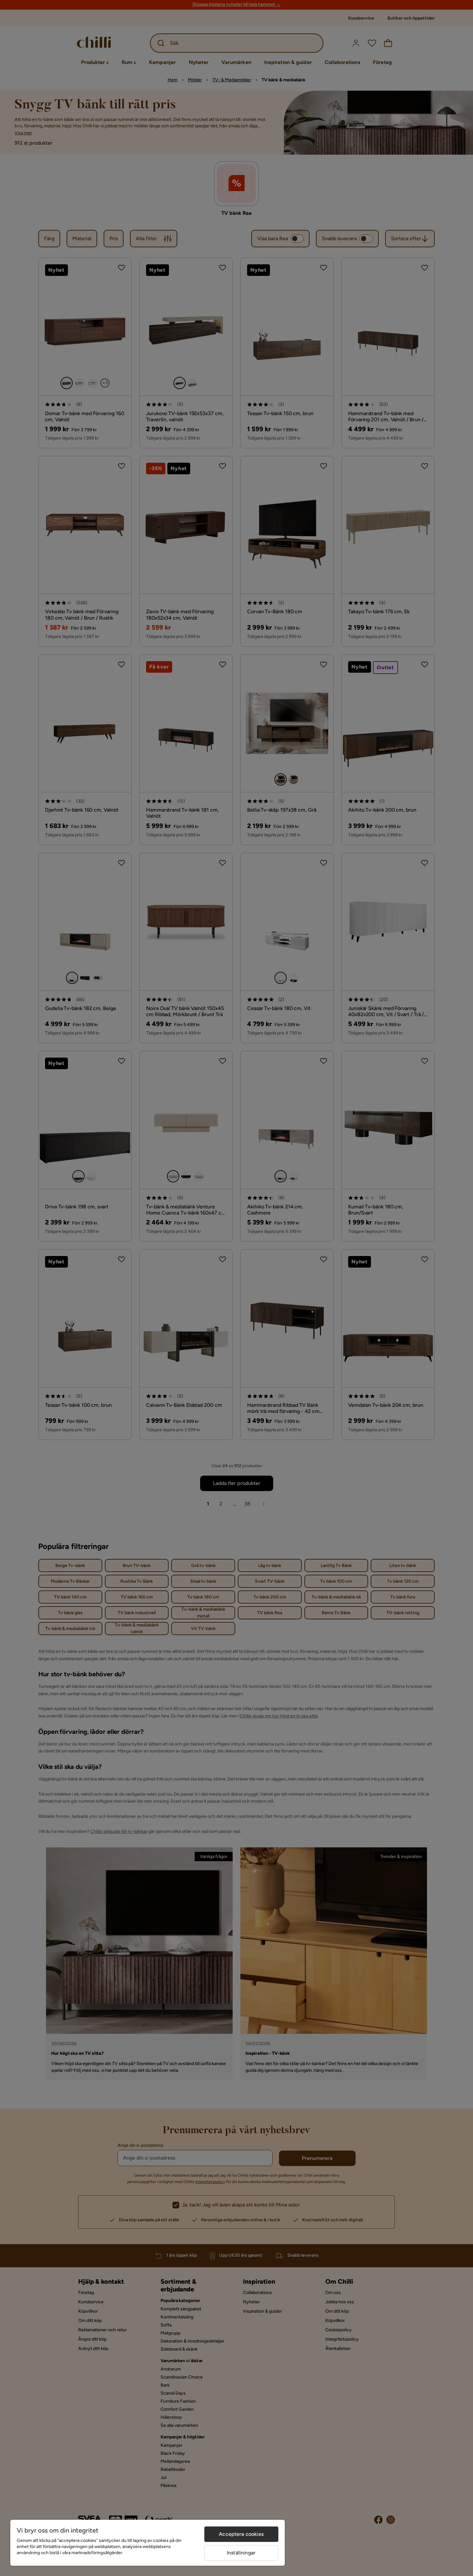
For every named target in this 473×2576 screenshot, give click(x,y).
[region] (148, 2543)
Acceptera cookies (241, 2534)
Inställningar (241, 2553)
